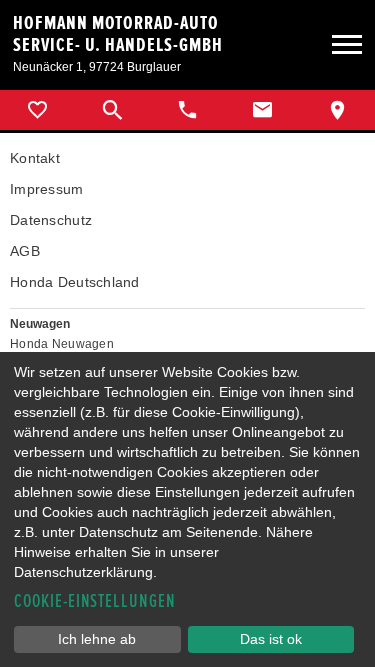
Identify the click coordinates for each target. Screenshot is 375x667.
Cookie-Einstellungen (95, 601)
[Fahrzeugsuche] (112, 110)
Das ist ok (271, 639)
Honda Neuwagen (62, 344)
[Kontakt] (262, 110)
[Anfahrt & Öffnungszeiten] (337, 110)
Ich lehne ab (97, 639)
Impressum (47, 189)
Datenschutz (51, 220)
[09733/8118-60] (187, 110)
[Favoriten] (37, 110)
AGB (25, 251)
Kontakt (35, 158)
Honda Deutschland (75, 282)
